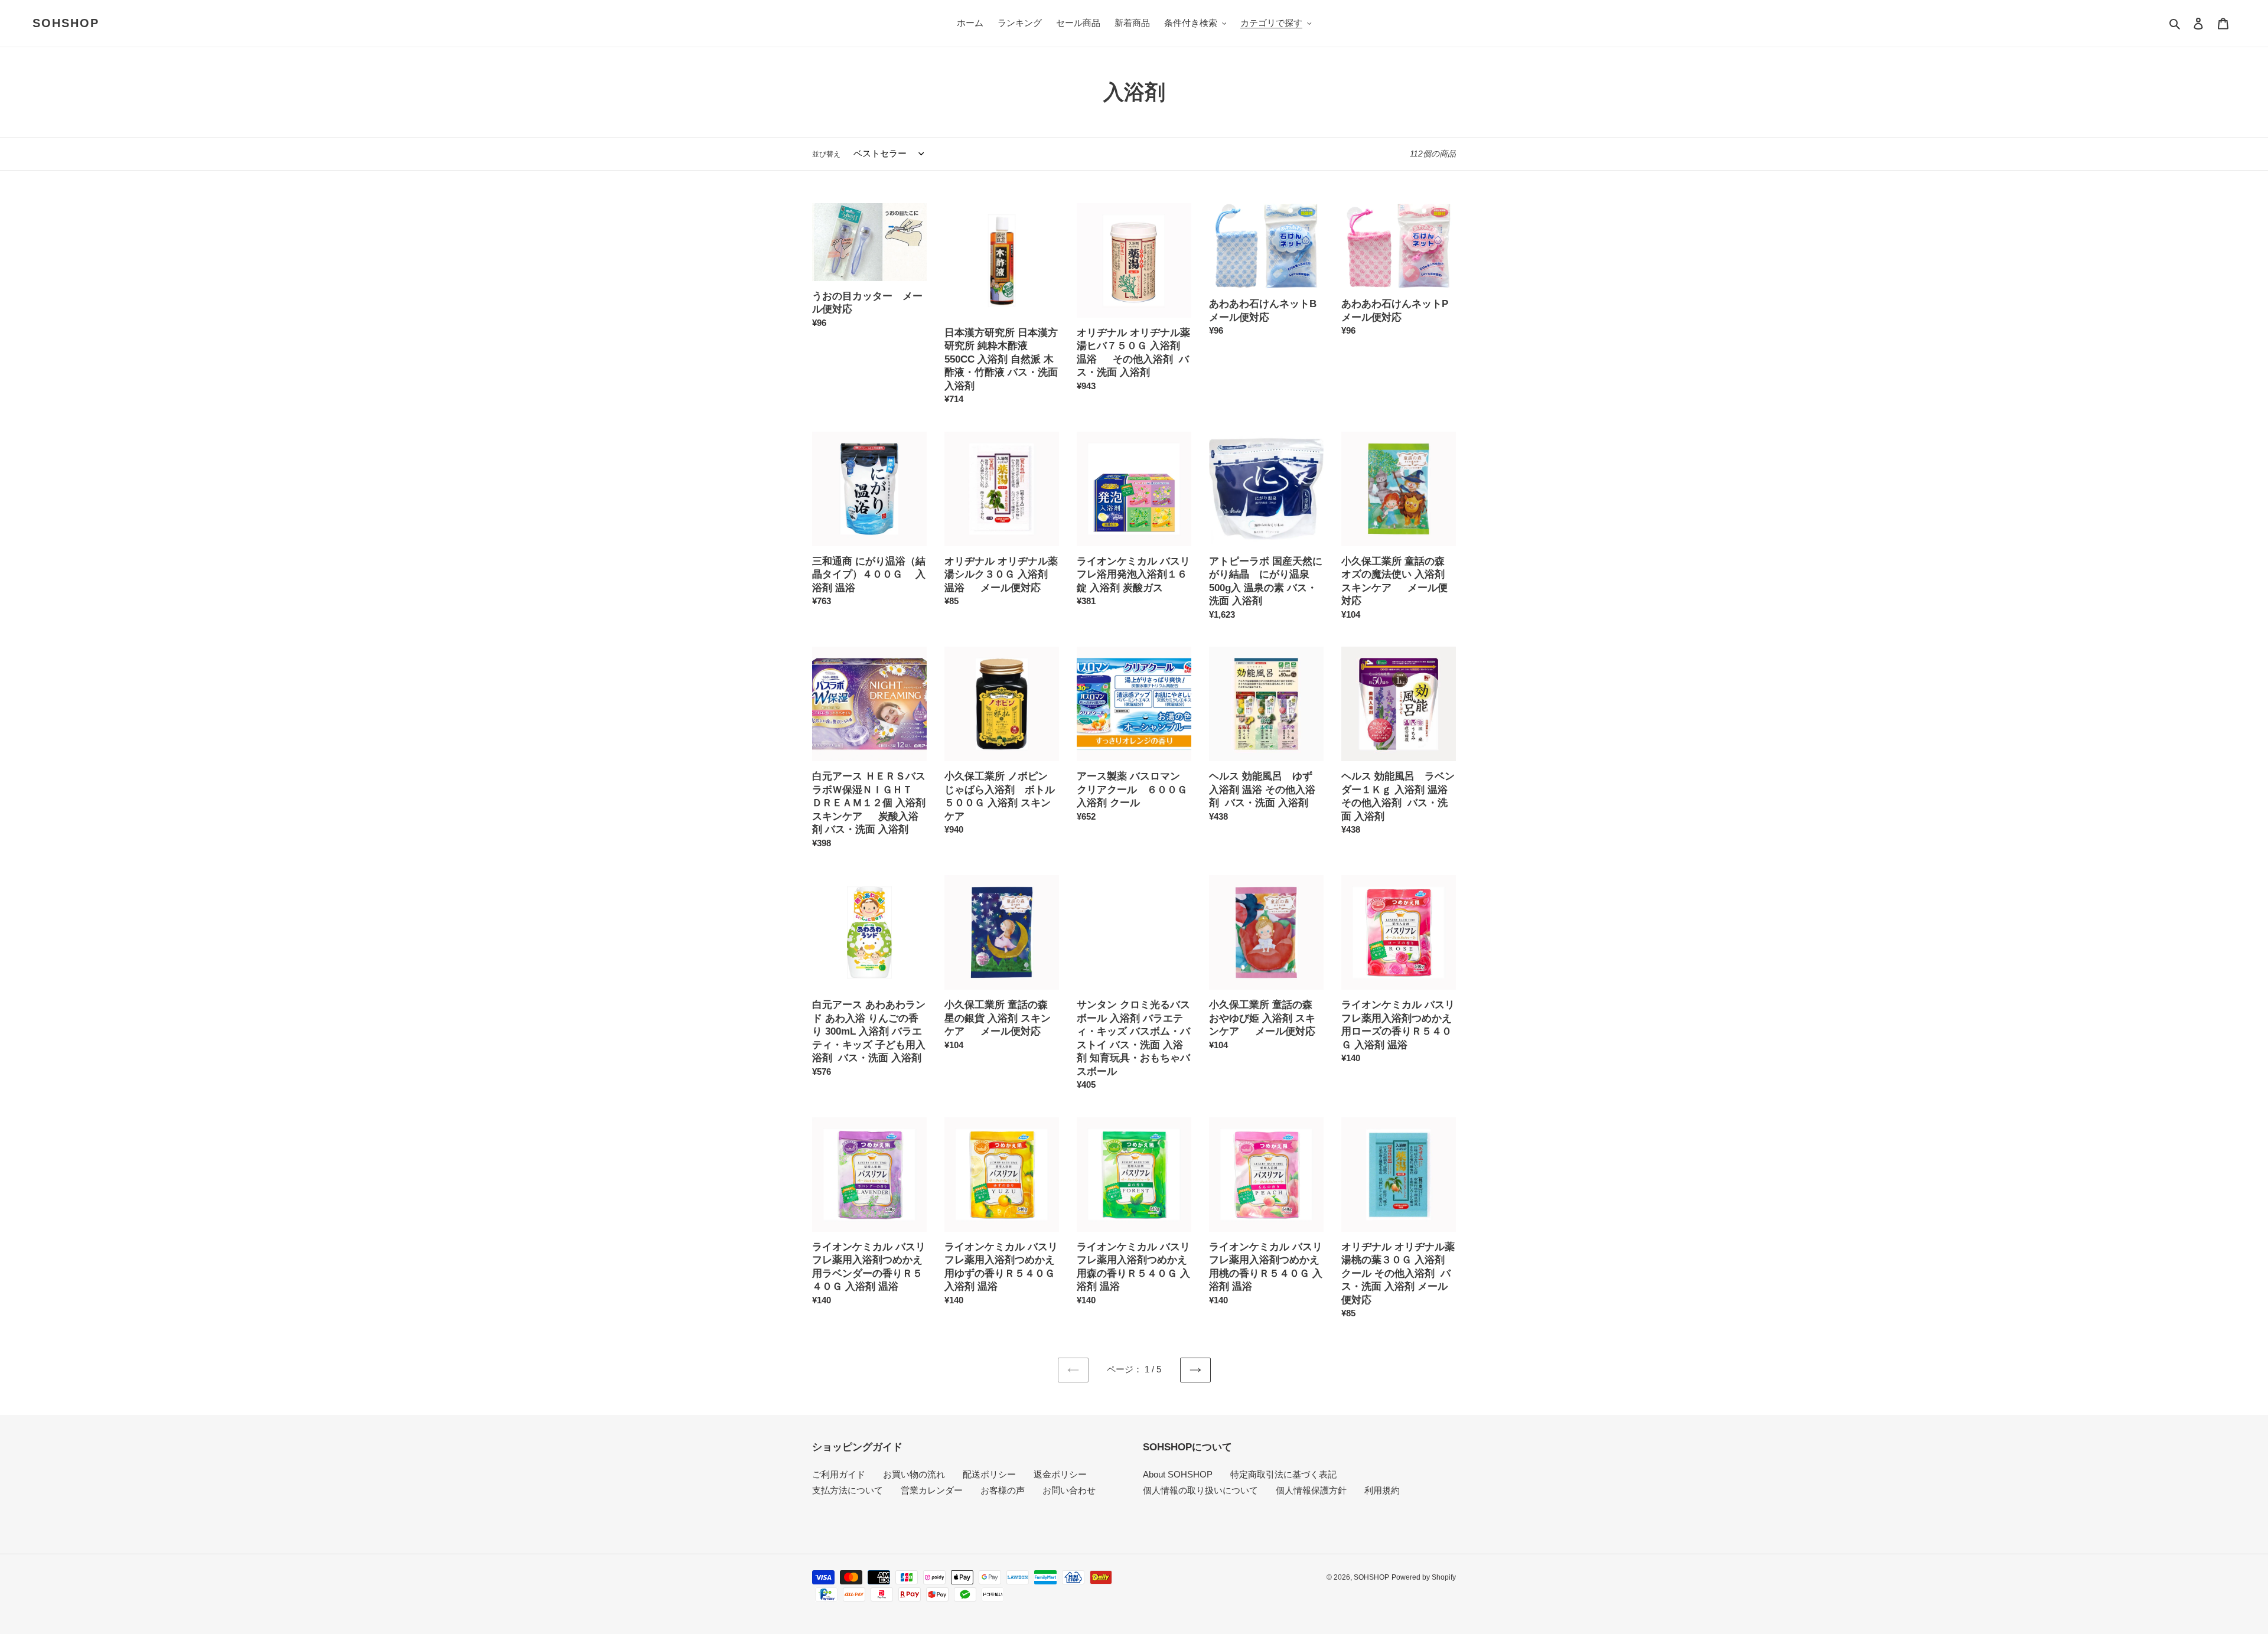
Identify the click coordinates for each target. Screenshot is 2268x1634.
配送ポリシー (989, 1474)
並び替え (826, 154)
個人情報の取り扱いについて (1200, 1490)
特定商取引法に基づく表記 (1283, 1474)
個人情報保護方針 (1311, 1490)
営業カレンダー (932, 1490)
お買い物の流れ (914, 1474)
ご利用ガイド (839, 1474)
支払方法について (848, 1490)
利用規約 (1382, 1490)
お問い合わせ (1069, 1490)
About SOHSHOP (1178, 1474)
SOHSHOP (66, 23)
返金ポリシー (1060, 1474)
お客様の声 (1003, 1490)
